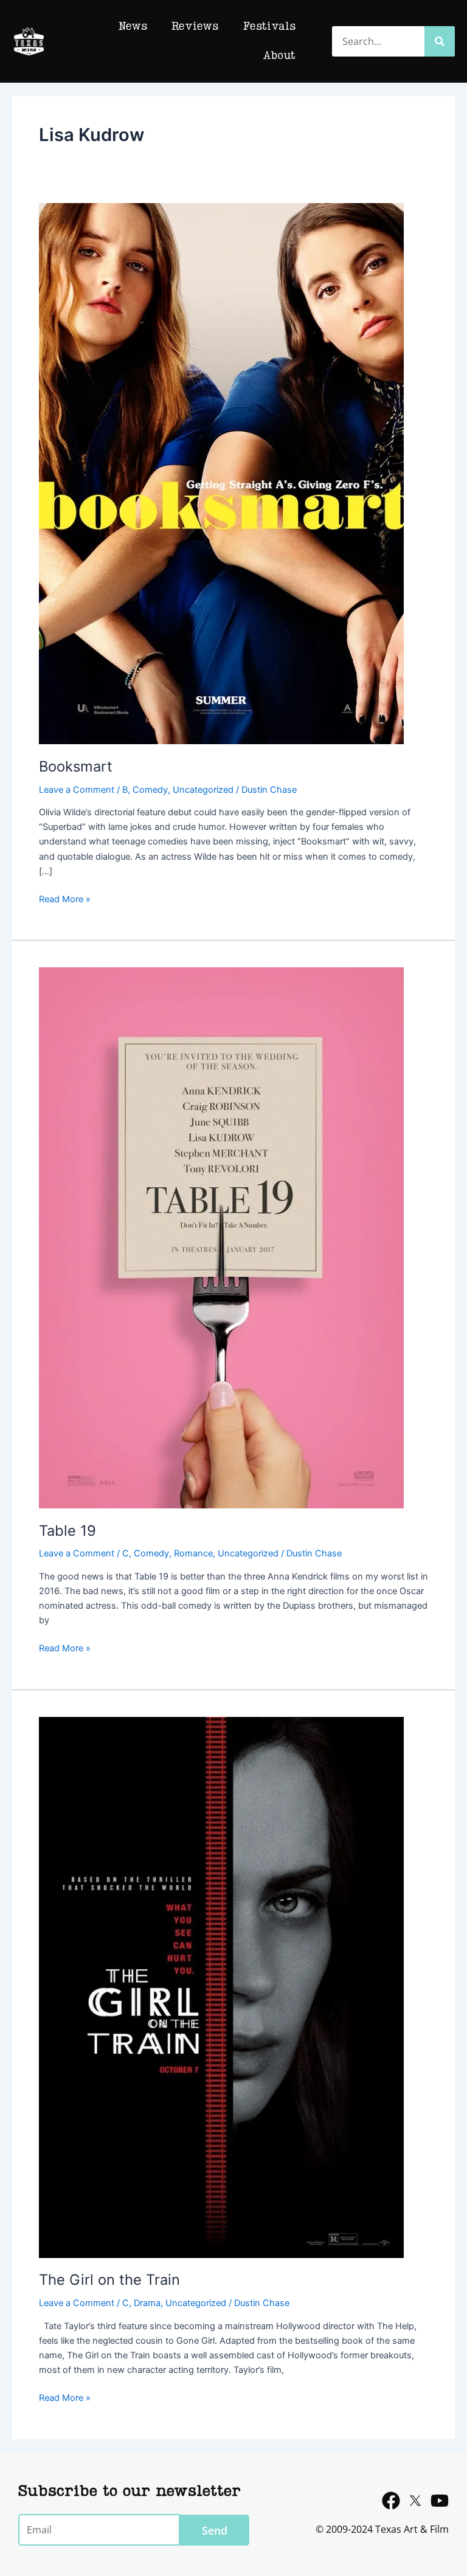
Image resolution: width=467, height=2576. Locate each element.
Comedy (150, 790)
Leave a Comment (77, 790)
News (133, 27)
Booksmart (76, 766)
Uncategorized (203, 790)
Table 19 (67, 1531)
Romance (193, 1553)
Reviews (195, 27)
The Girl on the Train (109, 2280)
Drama (147, 2303)
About (279, 56)
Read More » (65, 898)
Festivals (269, 27)
